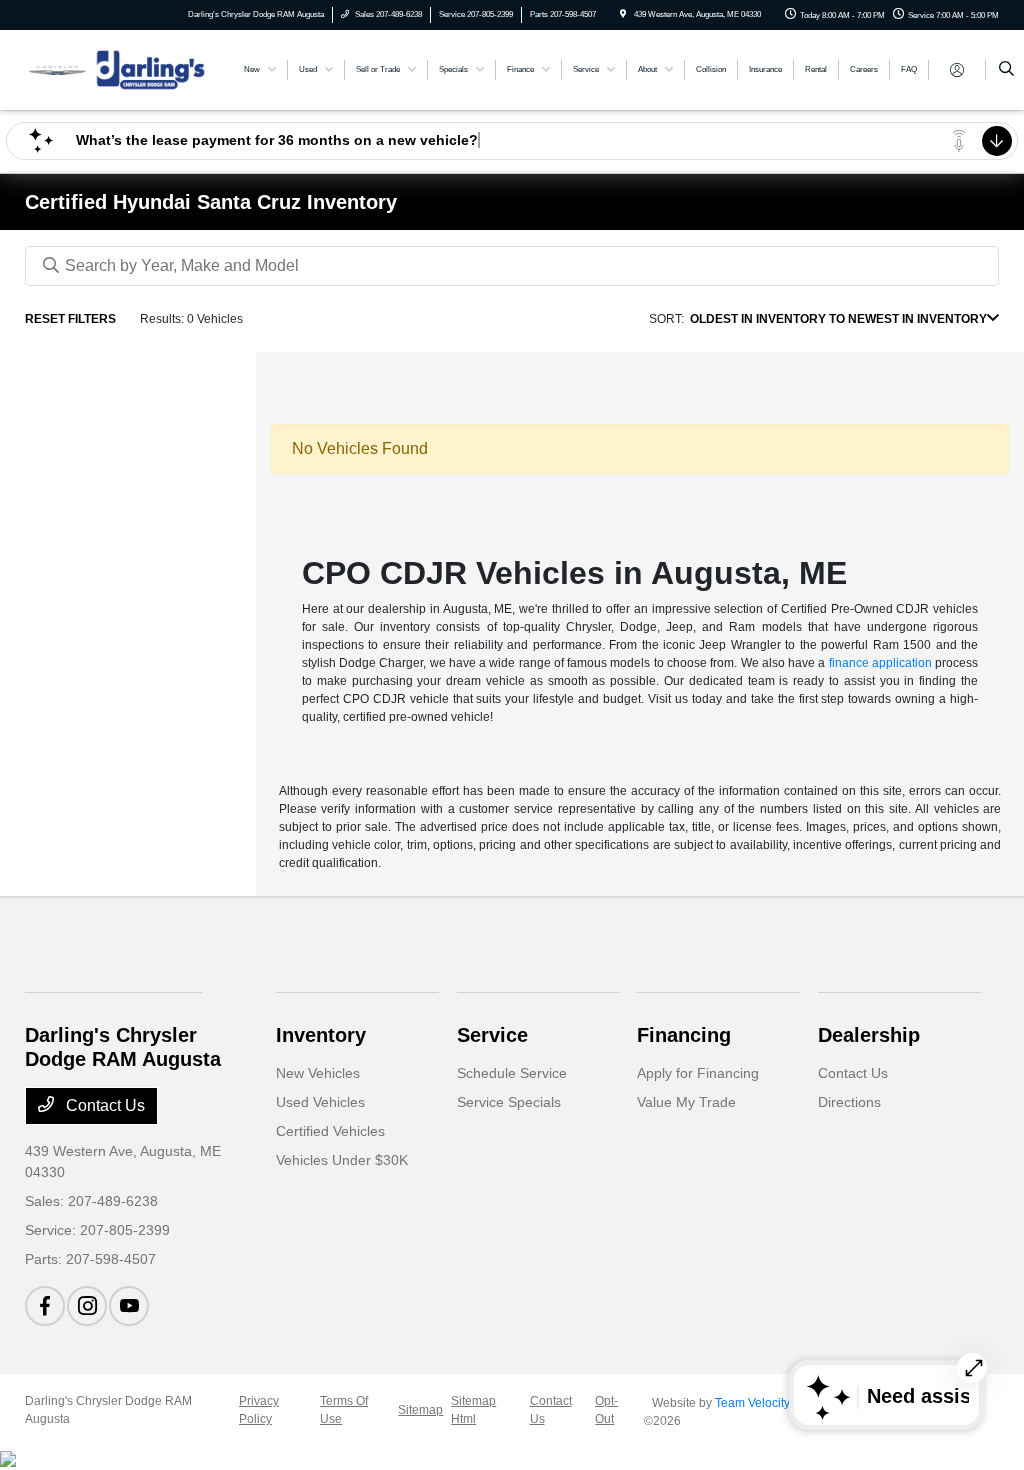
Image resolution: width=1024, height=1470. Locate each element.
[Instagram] (87, 1306)
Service (492, 1035)
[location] (623, 14)
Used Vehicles (320, 1102)
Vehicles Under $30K (342, 1160)
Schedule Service (512, 1073)
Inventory (321, 1035)
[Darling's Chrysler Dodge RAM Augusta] (115, 68)
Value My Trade (686, 1102)
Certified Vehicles (330, 1131)
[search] (1006, 70)
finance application (880, 663)
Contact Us (103, 1105)
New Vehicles (318, 1073)
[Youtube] (129, 1306)
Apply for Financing (698, 1073)
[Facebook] (45, 1306)
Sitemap (420, 1410)
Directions (849, 1102)
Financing (684, 1035)
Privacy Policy (259, 1410)
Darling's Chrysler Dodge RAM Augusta (108, 1410)
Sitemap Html (473, 1410)
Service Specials (509, 1102)
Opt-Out (606, 1410)
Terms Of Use (344, 1410)
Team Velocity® (757, 1403)
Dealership (869, 1035)
